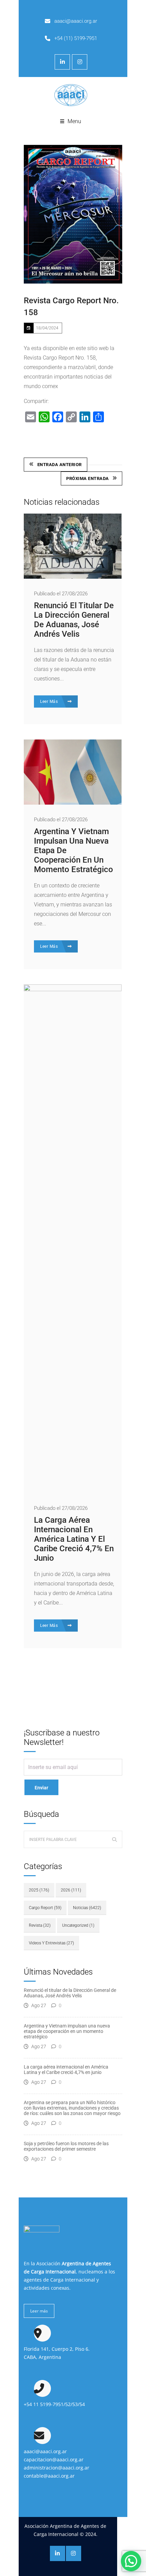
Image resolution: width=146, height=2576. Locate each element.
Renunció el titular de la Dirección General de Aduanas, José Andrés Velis (74, 620)
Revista (40, 1925)
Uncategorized (78, 1925)
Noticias (87, 1908)
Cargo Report (45, 1908)
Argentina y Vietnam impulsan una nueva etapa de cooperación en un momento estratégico (67, 2031)
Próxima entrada (88, 478)
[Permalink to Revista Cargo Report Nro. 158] (73, 214)
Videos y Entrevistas (51, 1943)
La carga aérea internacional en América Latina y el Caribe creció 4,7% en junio (74, 1539)
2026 (71, 1890)
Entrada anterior (60, 465)
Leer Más (50, 701)
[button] (131, 2561)
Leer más (39, 2311)
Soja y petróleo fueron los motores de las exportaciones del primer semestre (66, 2146)
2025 (39, 1890)
